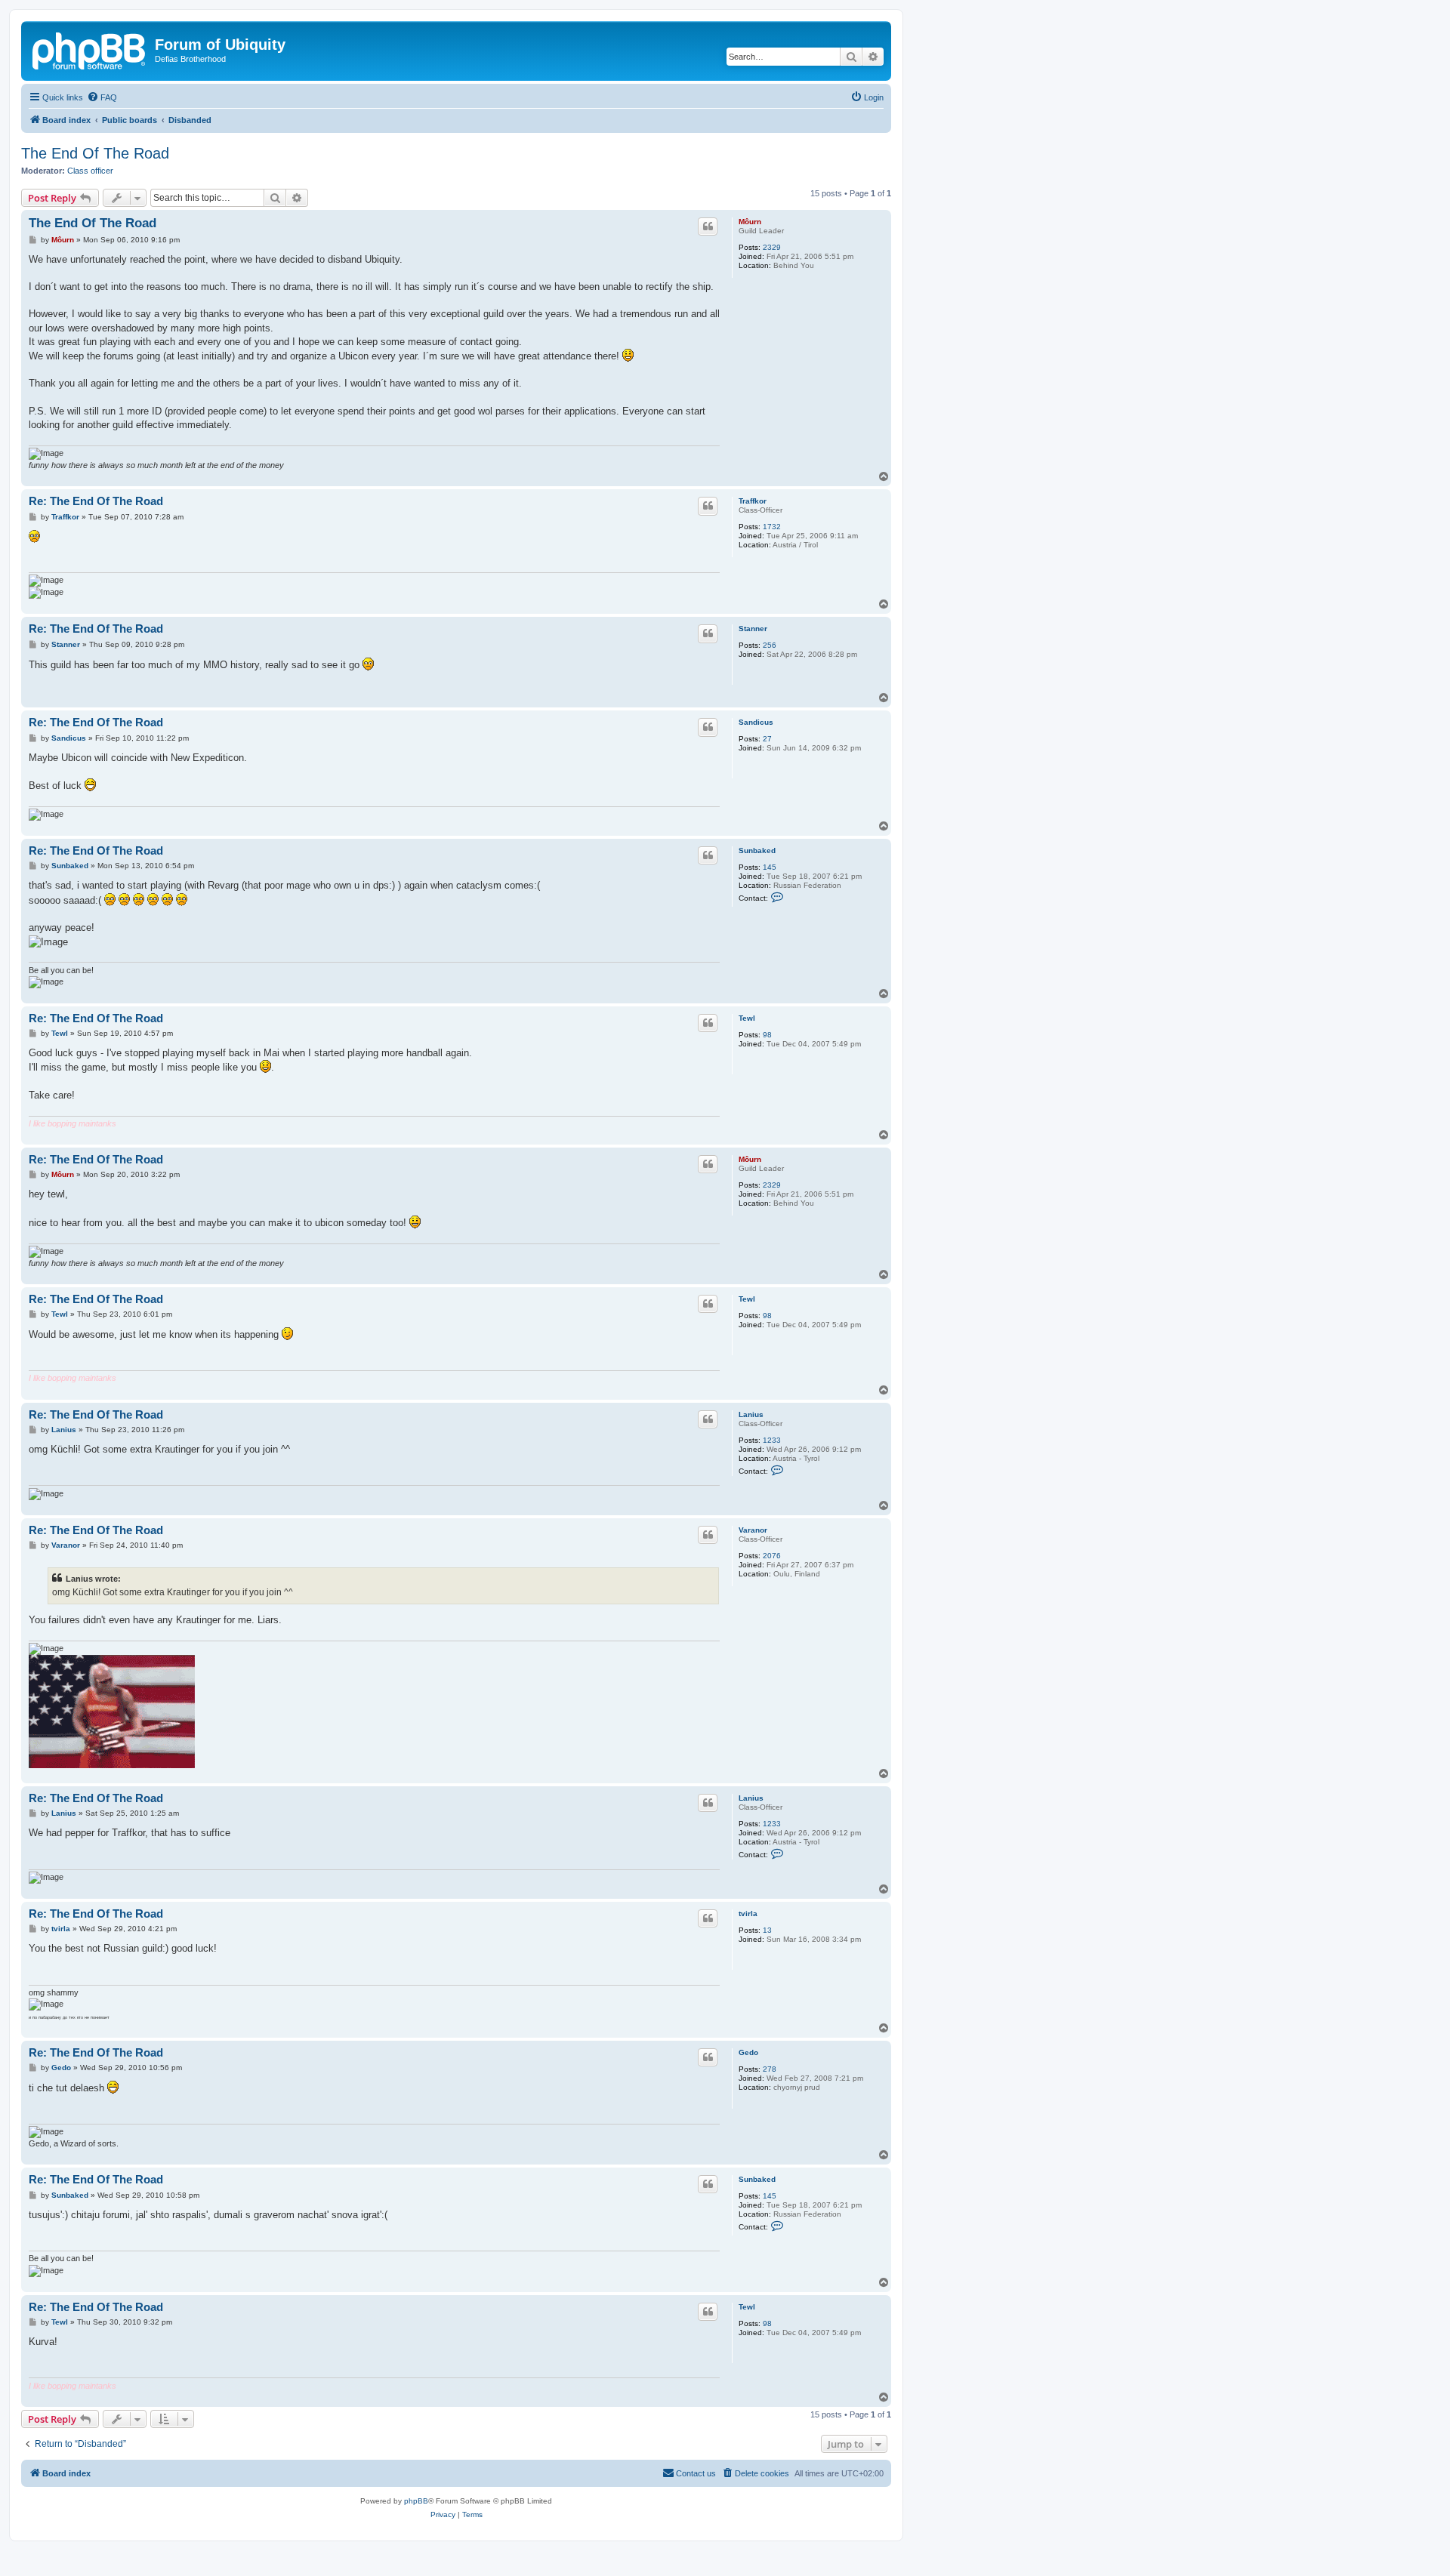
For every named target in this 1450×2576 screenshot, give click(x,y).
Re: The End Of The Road (96, 501)
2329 (772, 247)
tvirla (748, 1914)
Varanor (753, 1530)
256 (770, 645)
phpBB (416, 2501)
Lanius (751, 1414)
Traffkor (753, 501)
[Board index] (90, 49)
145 (770, 867)
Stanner (753, 629)
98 (767, 1035)
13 (767, 1930)
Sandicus (756, 722)
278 (770, 2069)
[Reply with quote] (708, 226)
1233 (772, 1440)
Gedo (748, 2052)
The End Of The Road (95, 153)
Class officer (90, 171)
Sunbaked (757, 850)
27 (767, 739)
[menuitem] (102, 97)
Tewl (747, 1018)
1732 (772, 527)
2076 (772, 1556)
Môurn (750, 222)
